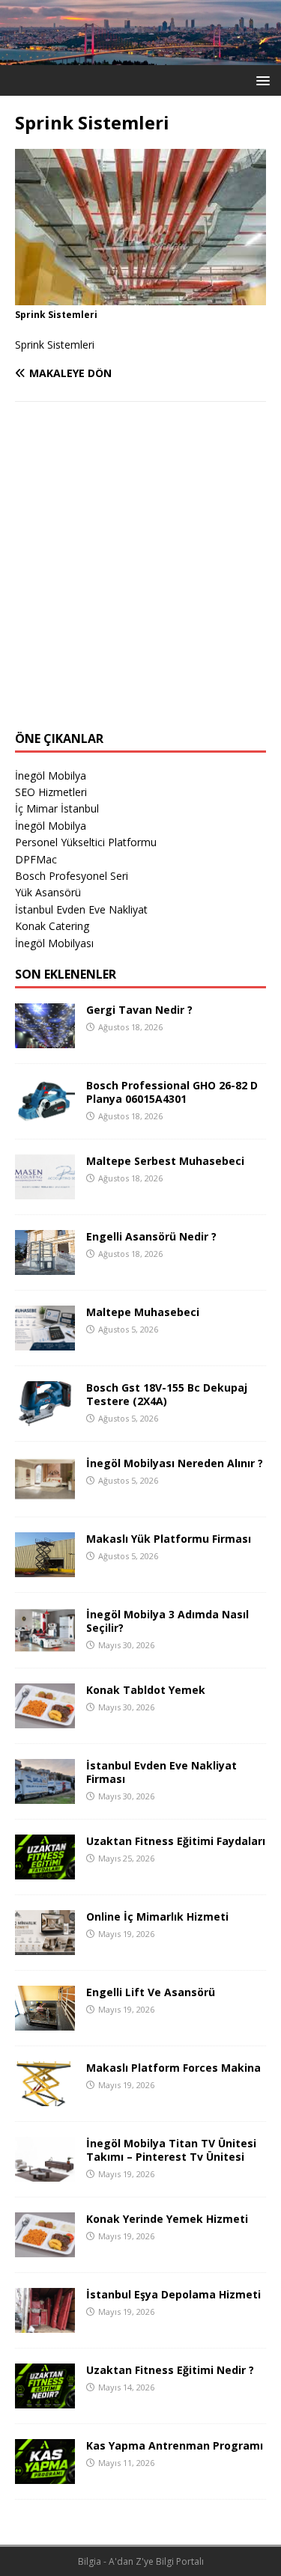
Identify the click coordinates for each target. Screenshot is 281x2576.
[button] (260, 80)
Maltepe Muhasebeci (143, 1312)
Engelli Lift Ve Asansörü (151, 1992)
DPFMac (36, 859)
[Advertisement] (140, 576)
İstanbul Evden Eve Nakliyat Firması (161, 1772)
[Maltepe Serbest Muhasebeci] (45, 1190)
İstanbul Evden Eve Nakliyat (81, 909)
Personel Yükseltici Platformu (86, 842)
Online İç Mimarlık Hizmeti (157, 1916)
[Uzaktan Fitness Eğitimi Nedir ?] (45, 2399)
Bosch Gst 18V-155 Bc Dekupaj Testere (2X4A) (167, 1394)
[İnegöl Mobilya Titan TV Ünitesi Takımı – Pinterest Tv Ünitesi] (45, 2172)
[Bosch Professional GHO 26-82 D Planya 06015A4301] (45, 1114)
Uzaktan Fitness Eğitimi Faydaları (176, 1841)
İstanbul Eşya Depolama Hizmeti (173, 2294)
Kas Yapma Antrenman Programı (175, 2445)
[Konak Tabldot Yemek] (45, 1719)
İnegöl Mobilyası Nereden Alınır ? (175, 1463)
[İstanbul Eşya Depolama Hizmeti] (45, 2323)
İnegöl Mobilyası (54, 943)
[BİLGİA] (140, 56)
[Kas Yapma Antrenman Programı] (45, 2475)
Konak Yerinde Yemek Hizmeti (167, 2219)
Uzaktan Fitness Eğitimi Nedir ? (170, 2370)
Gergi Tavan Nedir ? (139, 1010)
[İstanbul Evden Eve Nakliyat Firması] (45, 1795)
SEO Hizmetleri (51, 792)
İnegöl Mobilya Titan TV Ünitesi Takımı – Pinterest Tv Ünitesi (171, 2150)
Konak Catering (52, 926)
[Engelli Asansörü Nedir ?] (45, 1266)
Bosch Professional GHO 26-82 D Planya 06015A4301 (172, 1092)
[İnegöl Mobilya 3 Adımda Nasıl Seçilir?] (45, 1643)
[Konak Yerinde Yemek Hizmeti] (45, 2248)
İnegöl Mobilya (51, 775)
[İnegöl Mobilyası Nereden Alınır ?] (45, 1492)
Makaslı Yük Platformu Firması (169, 1539)
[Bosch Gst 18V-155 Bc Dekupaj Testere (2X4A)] (45, 1417)
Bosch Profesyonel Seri (72, 876)
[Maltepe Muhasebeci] (45, 1341)
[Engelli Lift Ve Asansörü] (45, 2021)
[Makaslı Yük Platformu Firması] (45, 1568)
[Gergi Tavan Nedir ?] (45, 1039)
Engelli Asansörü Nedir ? (151, 1236)
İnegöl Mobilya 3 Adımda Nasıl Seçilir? (167, 1621)
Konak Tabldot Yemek (146, 1690)
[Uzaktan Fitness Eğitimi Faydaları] (45, 1870)
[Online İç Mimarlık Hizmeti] (45, 1946)
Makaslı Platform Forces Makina (173, 2068)
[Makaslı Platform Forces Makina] (45, 2097)
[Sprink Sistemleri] (140, 296)
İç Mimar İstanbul (57, 808)
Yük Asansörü (48, 892)
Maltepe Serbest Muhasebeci (165, 1161)
